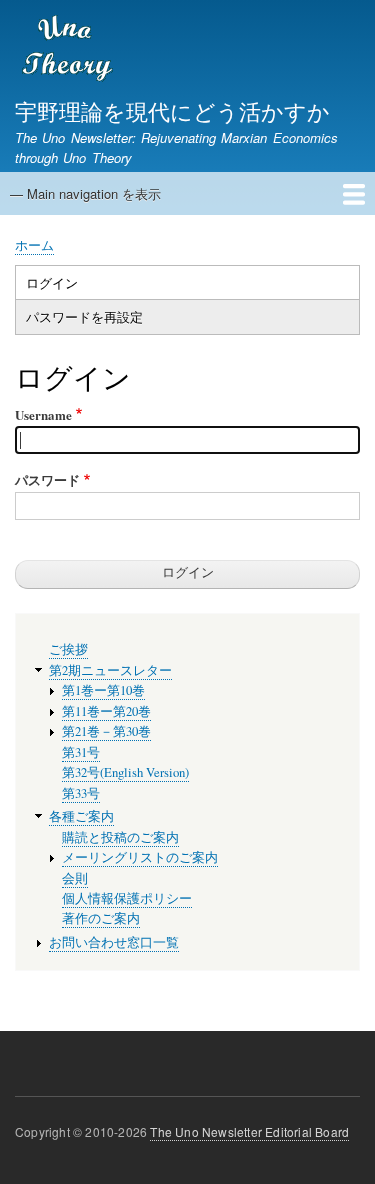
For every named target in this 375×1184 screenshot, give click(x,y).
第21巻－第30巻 (106, 731)
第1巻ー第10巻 (103, 690)
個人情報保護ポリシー (127, 898)
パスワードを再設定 (84, 316)
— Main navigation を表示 (85, 193)
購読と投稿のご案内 (120, 837)
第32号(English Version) (125, 772)
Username (43, 414)
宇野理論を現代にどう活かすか (172, 110)
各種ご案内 (81, 816)
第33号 (81, 793)
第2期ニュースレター (110, 670)
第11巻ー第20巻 (106, 711)
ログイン (52, 282)
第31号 (81, 752)
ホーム (34, 244)
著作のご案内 (101, 918)
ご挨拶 (68, 649)
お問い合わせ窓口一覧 (114, 942)
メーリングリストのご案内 (140, 857)
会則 (75, 878)
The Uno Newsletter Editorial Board (249, 1131)
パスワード (47, 479)
